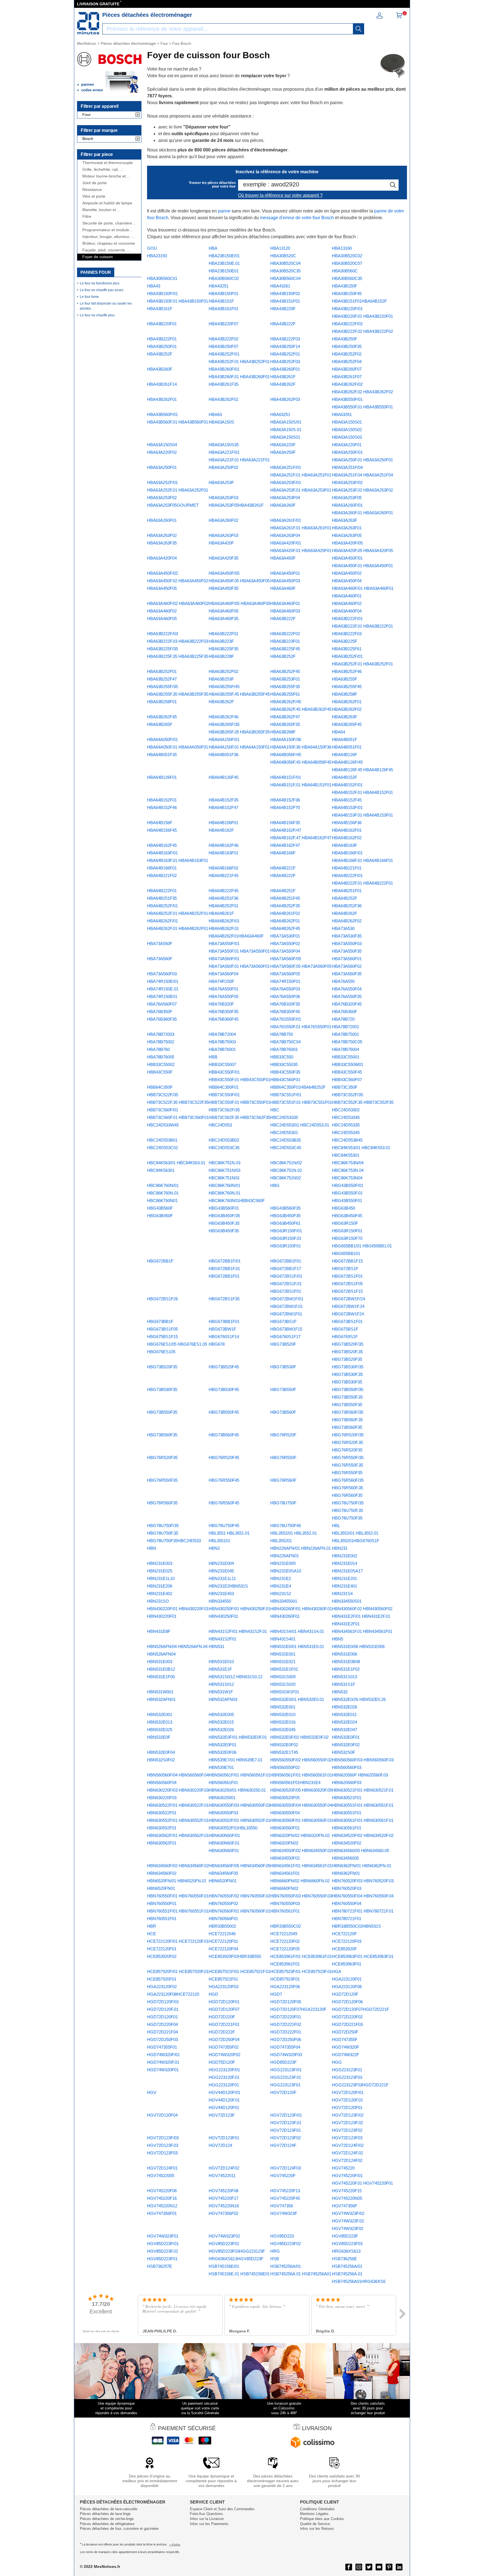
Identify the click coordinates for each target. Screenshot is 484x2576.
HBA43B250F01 (162, 346)
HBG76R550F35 (162, 1480)
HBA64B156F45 (162, 830)
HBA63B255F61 (285, 694)
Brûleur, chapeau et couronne (109, 243)
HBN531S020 (283, 1684)
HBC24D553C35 (224, 1148)
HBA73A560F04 (224, 974)
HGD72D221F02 (286, 2024)
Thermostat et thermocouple (108, 163)
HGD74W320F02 (224, 2055)
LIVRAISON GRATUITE (98, 4)
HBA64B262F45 (285, 928)
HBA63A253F (221, 482)
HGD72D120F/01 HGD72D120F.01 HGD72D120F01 (163, 2009)
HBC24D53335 (284, 1117)
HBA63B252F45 (285, 671)
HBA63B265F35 (285, 724)
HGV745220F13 (285, 2191)
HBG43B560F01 (224, 1208)
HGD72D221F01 (224, 2024)
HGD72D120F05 (286, 2002)
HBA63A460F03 (285, 611)
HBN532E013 (160, 1722)
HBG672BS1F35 (224, 1299)
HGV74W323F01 (163, 2236)
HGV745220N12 (162, 2206)
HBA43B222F (283, 324)
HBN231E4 (281, 1586)
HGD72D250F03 (162, 2039)
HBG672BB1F (160, 1261)
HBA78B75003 (222, 1042)
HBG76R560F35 (162, 1503)
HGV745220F (283, 2176)
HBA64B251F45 (285, 898)
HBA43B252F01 (285, 354)
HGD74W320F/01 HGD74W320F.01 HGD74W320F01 (163, 2062)
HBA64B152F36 (285, 800)
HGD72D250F (345, 2032)
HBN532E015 (221, 1722)
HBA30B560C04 (285, 278)
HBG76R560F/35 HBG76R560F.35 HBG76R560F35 (348, 1488)
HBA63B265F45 (347, 724)
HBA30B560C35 (347, 278)
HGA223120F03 (224, 1987)
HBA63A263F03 (224, 535)
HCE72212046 (222, 1934)
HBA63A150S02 (347, 430)
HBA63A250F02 (224, 467)
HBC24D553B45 (347, 1140)
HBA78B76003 (284, 1049)
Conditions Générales (317, 2509)
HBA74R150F (221, 981)
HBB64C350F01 (224, 1087)
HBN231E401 (345, 1586)
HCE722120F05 (285, 1949)
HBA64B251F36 (224, 898)
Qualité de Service (315, 2524)
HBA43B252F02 (347, 354)
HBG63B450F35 (285, 1216)
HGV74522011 (222, 2176)
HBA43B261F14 (162, 384)
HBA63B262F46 (224, 717)
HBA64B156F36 (347, 823)
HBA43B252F (160, 354)
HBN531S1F (344, 1684)
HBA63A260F (283, 505)
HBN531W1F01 (285, 1692)
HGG (337, 2062)
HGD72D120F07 (224, 2009)
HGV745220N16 (224, 2206)
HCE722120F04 (223, 1949)
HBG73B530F (283, 1367)
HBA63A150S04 (162, 445)
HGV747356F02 (224, 2213)
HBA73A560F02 (347, 966)
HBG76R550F (283, 1458)
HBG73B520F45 (224, 1367)
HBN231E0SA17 (347, 1571)
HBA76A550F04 (347, 989)
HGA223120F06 (285, 1987)
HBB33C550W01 (348, 1064)
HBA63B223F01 (285, 641)
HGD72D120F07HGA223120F (298, 2009)
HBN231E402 (160, 1594)
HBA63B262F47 (285, 717)
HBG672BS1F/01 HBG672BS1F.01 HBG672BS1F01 (286, 1284)
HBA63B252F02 (224, 671)
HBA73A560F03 (162, 974)
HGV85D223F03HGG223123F (237, 2251)
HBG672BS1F (345, 1269)
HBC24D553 (220, 1125)
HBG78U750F (283, 1503)
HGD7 (276, 1994)
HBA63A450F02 (347, 573)
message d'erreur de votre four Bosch (297, 218)
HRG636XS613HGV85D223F (236, 2259)
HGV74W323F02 (224, 2236)
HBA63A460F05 (162, 619)
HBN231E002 (345, 1556)
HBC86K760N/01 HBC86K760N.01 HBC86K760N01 (163, 1193)
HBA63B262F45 (162, 717)
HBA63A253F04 (285, 498)
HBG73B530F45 (224, 1389)
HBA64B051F (345, 739)
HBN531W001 (160, 1692)
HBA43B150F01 (224, 294)
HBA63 (215, 414)
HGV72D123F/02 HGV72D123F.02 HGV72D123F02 (348, 2123)
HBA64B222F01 (162, 891)
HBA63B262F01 (347, 702)
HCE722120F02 (285, 1941)
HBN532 (340, 1692)
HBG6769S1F (345, 1337)
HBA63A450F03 (285, 581)
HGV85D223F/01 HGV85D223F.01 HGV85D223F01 (163, 2251)
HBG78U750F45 (224, 1526)
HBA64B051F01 (347, 747)
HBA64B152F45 (347, 800)
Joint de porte (95, 183)
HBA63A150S (221, 422)
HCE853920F (344, 1949)
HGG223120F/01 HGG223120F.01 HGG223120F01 (224, 2077)
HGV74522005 (161, 2176)
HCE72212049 (284, 1934)
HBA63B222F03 (347, 634)
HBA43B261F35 (224, 384)
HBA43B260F (160, 369)
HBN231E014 (345, 1563)
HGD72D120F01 (224, 2002)
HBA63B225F (345, 641)
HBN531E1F (220, 1669)
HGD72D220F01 (286, 2017)
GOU (152, 248)
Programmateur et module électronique (106, 230)
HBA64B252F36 (347, 906)
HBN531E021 (283, 1662)
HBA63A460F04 (347, 611)
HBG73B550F (283, 1389)
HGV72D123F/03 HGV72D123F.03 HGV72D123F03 (163, 2145)
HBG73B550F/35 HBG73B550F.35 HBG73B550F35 (348, 1397)
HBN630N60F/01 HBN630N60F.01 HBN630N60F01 (224, 1843)
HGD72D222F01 (286, 2032)
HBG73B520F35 (162, 1367)
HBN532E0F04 (161, 1752)
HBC (275, 1110)
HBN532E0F (159, 1737)
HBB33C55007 (222, 1064)
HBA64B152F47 (224, 807)
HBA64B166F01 (162, 868)
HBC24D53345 (346, 1117)
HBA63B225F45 (285, 649)
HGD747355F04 (285, 2047)
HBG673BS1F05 (162, 1329)
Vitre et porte (94, 196)
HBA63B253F (221, 679)
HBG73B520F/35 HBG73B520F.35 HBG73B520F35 (348, 1352)
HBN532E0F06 (223, 1752)
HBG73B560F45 (224, 1435)
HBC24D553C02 (162, 1148)
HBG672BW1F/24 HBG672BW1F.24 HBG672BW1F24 (348, 1306)
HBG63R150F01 (347, 1231)
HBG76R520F (283, 1435)
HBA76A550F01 (224, 989)
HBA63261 (342, 414)
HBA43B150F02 (285, 294)
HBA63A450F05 (162, 588)
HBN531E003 (160, 1662)
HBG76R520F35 (162, 1458)
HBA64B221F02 (162, 876)
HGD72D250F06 (286, 2039)
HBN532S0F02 (161, 1760)
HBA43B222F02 (224, 339)
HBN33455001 (284, 1601)
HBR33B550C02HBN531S (356, 1926)
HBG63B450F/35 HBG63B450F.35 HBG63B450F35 (224, 1223)
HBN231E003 (160, 1563)
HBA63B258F (345, 694)
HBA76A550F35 (347, 996)
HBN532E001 (160, 1714)
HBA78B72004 (222, 1034)
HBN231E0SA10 (286, 1571)
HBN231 (340, 1548)
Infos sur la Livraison (207, 2519)
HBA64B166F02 (224, 868)
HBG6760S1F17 (285, 1337)
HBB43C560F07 (347, 1080)
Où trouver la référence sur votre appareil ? (280, 195)
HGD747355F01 (162, 2047)
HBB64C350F (160, 1087)
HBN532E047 (345, 1730)
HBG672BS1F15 (347, 1291)
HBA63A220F (283, 445)
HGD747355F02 (224, 2047)
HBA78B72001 (345, 1027)
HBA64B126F (345, 755)
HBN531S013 (345, 1677)
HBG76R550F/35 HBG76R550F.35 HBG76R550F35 (348, 1465)
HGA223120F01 (347, 1979)
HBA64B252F (345, 898)
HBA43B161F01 (224, 309)
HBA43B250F (345, 339)
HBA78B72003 (161, 1034)
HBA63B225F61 (347, 649)
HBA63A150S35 (224, 445)
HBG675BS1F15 (162, 1337)
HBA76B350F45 (285, 1012)
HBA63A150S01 (347, 422)
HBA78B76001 (222, 1049)
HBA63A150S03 (347, 437)
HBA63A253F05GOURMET (173, 505)
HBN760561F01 (285, 1911)
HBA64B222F (283, 876)
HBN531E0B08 (346, 1662)
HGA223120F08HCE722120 (173, 1994)
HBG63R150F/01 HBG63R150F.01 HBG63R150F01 (286, 1238)
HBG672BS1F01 (347, 1276)
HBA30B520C (283, 256)
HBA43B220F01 (162, 324)
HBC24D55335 (346, 1125)
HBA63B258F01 (162, 702)
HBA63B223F (221, 641)
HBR (152, 1926)
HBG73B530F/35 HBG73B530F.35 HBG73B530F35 (348, 1374)
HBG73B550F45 (224, 1412)
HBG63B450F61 (285, 1223)
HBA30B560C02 (224, 278)
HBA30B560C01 (162, 278)
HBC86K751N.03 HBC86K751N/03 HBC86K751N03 (224, 1170)
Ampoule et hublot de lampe (107, 203)
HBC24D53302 (346, 1110)
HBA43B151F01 (285, 301)
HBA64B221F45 (224, 876)
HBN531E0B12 (161, 1669)
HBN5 (338, 1639)
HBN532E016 (283, 1722)
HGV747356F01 (162, 2213)
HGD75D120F (222, 2062)
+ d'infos (175, 2545)
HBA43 (154, 286)
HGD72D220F (222, 2017)
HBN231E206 (160, 1586)
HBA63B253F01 (285, 679)
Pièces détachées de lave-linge (105, 2514)
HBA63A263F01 (347, 528)
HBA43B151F (221, 301)
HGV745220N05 (347, 2198)
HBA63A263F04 (285, 535)
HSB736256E (344, 2259)
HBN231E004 (221, 1563)
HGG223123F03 (347, 2077)
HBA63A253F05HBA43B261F (236, 505)
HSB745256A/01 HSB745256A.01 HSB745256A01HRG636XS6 (359, 2274)
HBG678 (217, 1344)
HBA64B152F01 (162, 800)
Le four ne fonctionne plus (100, 283)
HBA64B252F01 (224, 906)
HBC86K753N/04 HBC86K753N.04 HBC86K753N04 (348, 1170)
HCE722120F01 (223, 1941)
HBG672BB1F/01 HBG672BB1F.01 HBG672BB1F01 (225, 1269)
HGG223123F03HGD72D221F (360, 2085)
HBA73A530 (343, 928)
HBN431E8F (159, 1631)
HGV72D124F (283, 2145)
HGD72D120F (345, 1994)
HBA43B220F (283, 309)
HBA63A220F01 (347, 445)
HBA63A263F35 (162, 543)
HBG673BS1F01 (347, 1321)
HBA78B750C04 (285, 1042)
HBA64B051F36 (224, 755)
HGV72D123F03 (347, 2138)
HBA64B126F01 (162, 777)
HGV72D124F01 (162, 2168)
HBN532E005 (221, 1714)
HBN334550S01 (347, 1601)
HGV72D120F (283, 2092)
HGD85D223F (283, 2062)
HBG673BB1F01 (224, 1321)
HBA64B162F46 (224, 845)
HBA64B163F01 (224, 853)
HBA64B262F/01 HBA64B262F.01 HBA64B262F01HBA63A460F (236, 928)
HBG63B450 (344, 1208)
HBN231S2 (281, 1594)
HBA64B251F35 (162, 898)
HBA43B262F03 (285, 399)
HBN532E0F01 (346, 1737)
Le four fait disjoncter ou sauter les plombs (106, 306)
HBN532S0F (344, 1752)
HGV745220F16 (162, 2198)
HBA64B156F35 (285, 823)
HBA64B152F (345, 777)
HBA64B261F (221, 913)
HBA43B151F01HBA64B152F (359, 301)
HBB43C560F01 (285, 1080)
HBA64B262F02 (347, 921)
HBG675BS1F (345, 1329)
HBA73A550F (160, 944)
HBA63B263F (345, 717)
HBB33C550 (282, 1057)
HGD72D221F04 (162, 2032)
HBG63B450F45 (347, 1216)
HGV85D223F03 (347, 2244)
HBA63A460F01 (285, 603)
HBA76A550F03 (285, 989)
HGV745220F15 (347, 2191)
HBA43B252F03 (285, 362)
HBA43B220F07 (224, 324)
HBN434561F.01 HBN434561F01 (362, 1631)
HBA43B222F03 (285, 339)
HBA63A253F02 (162, 498)
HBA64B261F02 (285, 913)
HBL (336, 1526)
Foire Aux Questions (206, 2514)
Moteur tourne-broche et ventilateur (104, 176)
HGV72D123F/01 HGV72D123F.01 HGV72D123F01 (286, 2123)
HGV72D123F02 (286, 2138)
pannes (88, 84)
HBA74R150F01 (285, 981)
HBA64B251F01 (347, 891)
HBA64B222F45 (224, 891)
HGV (152, 2092)
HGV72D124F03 (286, 2168)
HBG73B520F (283, 1344)
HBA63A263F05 (347, 535)
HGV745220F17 (224, 2198)
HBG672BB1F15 (347, 1261)
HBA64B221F (283, 868)
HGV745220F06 (162, 2191)
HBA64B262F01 (285, 921)
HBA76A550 (343, 981)
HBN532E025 (160, 1730)
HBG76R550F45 (224, 1480)
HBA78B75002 (161, 1042)
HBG (275, 1185)
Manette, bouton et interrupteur (99, 210)
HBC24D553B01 (162, 1140)
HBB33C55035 (284, 1064)
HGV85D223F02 (286, 2244)
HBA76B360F (345, 1012)
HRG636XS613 (346, 2251)
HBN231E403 (221, 1594)
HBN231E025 (160, 1571)
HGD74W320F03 (286, 2055)
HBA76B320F (221, 1004)
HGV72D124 (220, 2145)
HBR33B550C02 (286, 1926)
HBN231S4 (342, 1594)
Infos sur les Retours (317, 2529)
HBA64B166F (283, 853)
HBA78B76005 (161, 1057)
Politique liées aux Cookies (322, 2519)
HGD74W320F (345, 2047)
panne (224, 211)
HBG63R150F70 (347, 1238)
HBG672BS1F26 (162, 1299)
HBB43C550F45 (347, 1072)
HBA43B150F (345, 286)
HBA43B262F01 (162, 399)
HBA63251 (280, 414)
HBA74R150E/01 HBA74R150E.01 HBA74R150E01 (163, 989)
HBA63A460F (283, 588)
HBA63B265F (160, 724)
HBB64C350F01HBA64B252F (298, 1087)
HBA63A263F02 (162, 535)
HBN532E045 (283, 1730)
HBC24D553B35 (286, 1140)
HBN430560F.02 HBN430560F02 (362, 1609)
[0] (399, 17)
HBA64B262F (345, 913)
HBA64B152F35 (224, 800)
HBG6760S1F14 (224, 1337)
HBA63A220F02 (162, 452)
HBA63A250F (283, 452)
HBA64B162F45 (162, 845)
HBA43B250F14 (285, 346)
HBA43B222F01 (162, 339)
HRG (275, 2251)
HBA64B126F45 (224, 777)
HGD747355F (345, 2039)
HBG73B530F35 (162, 1389)
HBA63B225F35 (224, 649)
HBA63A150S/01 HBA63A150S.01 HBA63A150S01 (286, 430)
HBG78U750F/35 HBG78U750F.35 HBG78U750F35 (348, 1510)
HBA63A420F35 (224, 558)
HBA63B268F (283, 732)
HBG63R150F (345, 1223)
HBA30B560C (345, 271)
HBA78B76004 (345, 1049)
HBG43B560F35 (285, 1208)
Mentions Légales (314, 2514)
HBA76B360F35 (162, 1019)
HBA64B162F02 (347, 838)
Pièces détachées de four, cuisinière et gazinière (119, 2529)
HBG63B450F (160, 1216)
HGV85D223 (282, 2236)
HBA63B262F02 (347, 709)
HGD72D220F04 (162, 2024)
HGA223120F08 (347, 1987)
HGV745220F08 (224, 2191)
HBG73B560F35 (162, 1435)
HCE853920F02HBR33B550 (235, 1956)
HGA (337, 1971)
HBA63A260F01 (162, 520)
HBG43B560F (160, 1208)
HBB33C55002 (161, 1064)
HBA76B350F (160, 1012)
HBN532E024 (345, 1722)
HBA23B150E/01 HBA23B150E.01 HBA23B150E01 (224, 263)
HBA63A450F (283, 558)
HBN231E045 (221, 1571)
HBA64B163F (345, 845)
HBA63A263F (345, 520)
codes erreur (92, 90)
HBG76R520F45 (224, 1458)
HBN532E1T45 (284, 1752)
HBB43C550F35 (285, 1072)
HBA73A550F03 (347, 944)
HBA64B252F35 (285, 906)
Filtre (87, 217)
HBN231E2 (281, 1578)
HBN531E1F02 (346, 1669)
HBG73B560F (283, 1412)
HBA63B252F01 (162, 671)
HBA (213, 248)
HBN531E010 (221, 1662)
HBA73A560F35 (347, 974)
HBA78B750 (282, 1034)
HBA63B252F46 (347, 671)
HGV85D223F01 (224, 2244)
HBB (213, 1057)
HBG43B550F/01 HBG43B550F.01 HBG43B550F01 (348, 1193)
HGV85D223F (345, 2236)
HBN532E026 (221, 1730)
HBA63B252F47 (162, 679)
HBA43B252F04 (347, 362)
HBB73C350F (345, 1087)
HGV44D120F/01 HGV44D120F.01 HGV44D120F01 (224, 2100)
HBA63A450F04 (347, 581)
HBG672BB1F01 (286, 1261)
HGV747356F (345, 2206)
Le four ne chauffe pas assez (102, 290)
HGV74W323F (284, 2213)
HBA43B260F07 (347, 369)
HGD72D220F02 (347, 2017)
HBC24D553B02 (224, 1140)
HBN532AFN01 (161, 1699)
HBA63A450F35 (224, 588)
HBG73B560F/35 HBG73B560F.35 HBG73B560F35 (348, 1420)
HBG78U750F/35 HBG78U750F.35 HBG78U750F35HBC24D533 (174, 1533)
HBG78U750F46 (286, 1526)
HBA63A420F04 (162, 558)
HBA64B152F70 (285, 807)
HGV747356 (282, 2206)
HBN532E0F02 (346, 1745)
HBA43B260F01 (285, 369)
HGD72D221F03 (347, 2024)
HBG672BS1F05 (347, 1284)
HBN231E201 (345, 1578)
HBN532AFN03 (223, 1699)
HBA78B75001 (345, 1034)
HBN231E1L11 (222, 1578)
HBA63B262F (221, 702)
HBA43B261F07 (347, 377)
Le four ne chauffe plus (97, 315)
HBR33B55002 (222, 1926)
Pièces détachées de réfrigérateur (107, 2524)
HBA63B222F (283, 619)
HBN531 (217, 1646)
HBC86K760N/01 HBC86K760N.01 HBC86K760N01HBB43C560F (237, 1193)
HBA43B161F (160, 309)
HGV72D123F (222, 2115)
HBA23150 (157, 256)
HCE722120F (344, 1934)
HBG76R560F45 (224, 1503)
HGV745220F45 (285, 2198)
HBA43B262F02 (224, 399)
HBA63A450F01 (285, 573)
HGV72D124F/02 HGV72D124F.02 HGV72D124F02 (348, 2153)
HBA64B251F (283, 891)
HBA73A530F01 (285, 936)
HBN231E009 (283, 1563)
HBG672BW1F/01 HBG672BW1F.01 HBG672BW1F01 (287, 1306)
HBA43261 (280, 286)
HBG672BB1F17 (286, 1269)
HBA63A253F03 (224, 498)
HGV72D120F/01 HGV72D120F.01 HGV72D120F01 (348, 2100)
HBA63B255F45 (347, 687)
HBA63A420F (221, 543)
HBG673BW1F (222, 1329)
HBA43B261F (283, 377)
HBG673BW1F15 (286, 1329)
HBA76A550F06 (285, 996)
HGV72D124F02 (224, 2168)
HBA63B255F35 (285, 687)
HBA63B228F (221, 656)
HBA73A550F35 (347, 951)
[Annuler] (138, 115)
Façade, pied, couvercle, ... (106, 250)
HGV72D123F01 (224, 2138)
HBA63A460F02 (347, 603)
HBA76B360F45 (224, 1019)
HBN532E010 (283, 1714)
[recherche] (359, 29)
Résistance (92, 190)
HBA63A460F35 (224, 619)
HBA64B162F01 (347, 830)
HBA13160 (342, 248)
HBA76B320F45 (347, 1004)
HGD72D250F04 (224, 2039)
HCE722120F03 (347, 1941)
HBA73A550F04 (285, 951)
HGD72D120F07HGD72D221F (360, 2009)
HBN (152, 1548)
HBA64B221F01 (347, 868)
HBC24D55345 (346, 1132)
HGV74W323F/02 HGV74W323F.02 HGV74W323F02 (348, 2221)
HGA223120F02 (162, 1987)
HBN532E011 (344, 1714)
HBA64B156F (160, 823)
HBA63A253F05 (347, 498)
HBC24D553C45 (286, 1148)
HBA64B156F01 (224, 823)
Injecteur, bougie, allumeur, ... (109, 237)
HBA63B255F (345, 679)
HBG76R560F (283, 1480)
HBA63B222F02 (285, 634)
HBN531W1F (221, 1692)
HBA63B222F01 (224, 634)
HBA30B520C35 (285, 271)
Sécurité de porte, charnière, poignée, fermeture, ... (108, 223)
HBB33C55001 (346, 1057)
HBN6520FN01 (223, 1881)
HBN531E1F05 (161, 1677)
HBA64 (338, 732)
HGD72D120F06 (347, 2002)
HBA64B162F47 (285, 845)
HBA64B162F (221, 830)
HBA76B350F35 (224, 1012)
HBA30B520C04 (285, 263)
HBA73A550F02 (285, 944)
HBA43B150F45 (347, 294)
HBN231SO (158, 1601)
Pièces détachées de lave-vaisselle (109, 2509)
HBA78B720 (343, 1019)
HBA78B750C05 (347, 1042)
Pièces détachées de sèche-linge (107, 2519)
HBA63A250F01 (162, 467)
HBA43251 (219, 286)
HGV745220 (343, 2168)
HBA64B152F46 (162, 807)
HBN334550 (220, 1601)
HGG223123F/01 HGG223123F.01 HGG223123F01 (286, 2077)
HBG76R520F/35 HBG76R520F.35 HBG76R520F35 (348, 1442)
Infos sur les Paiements (209, 2524)
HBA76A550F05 (224, 996)
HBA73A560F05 (285, 974)
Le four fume (89, 297)
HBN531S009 (283, 1677)
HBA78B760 (158, 1049)
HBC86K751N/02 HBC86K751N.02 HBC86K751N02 (286, 1170)
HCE (152, 1934)
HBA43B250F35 (347, 346)
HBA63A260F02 (224, 520)
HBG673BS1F (283, 1321)
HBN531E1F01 (284, 1669)
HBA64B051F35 (162, 755)
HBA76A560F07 (162, 1004)
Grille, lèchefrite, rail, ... (103, 170)
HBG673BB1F (160, 1321)
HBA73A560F (160, 959)
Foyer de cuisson (98, 257)
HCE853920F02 (162, 1956)
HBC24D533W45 (163, 1125)
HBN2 (214, 1548)
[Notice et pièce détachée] (88, 23)
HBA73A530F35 (347, 936)
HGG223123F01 (347, 2070)
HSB (275, 2259)
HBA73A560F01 (347, 959)
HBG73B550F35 (162, 1412)
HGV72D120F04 (162, 2115)
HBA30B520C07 (347, 263)
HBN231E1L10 (161, 1578)
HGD (213, 1994)
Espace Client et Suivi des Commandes (222, 2509)
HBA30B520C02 (347, 256)
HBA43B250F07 (224, 346)
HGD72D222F (222, 2032)
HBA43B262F (283, 384)
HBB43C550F (160, 1072)
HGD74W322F (345, 2055)
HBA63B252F (283, 656)
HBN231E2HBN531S (228, 1586)
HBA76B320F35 (285, 1004)
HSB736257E (160, 2266)
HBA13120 (280, 248)
